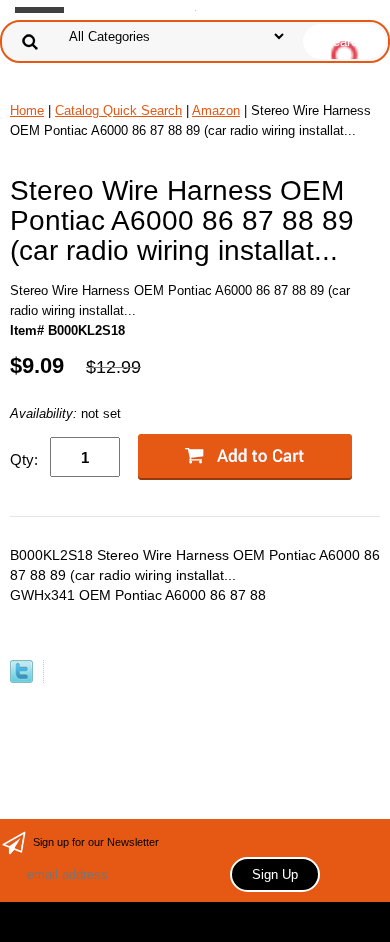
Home (27, 110)
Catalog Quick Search (118, 110)
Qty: (24, 459)
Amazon (216, 110)
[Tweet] (21, 678)
